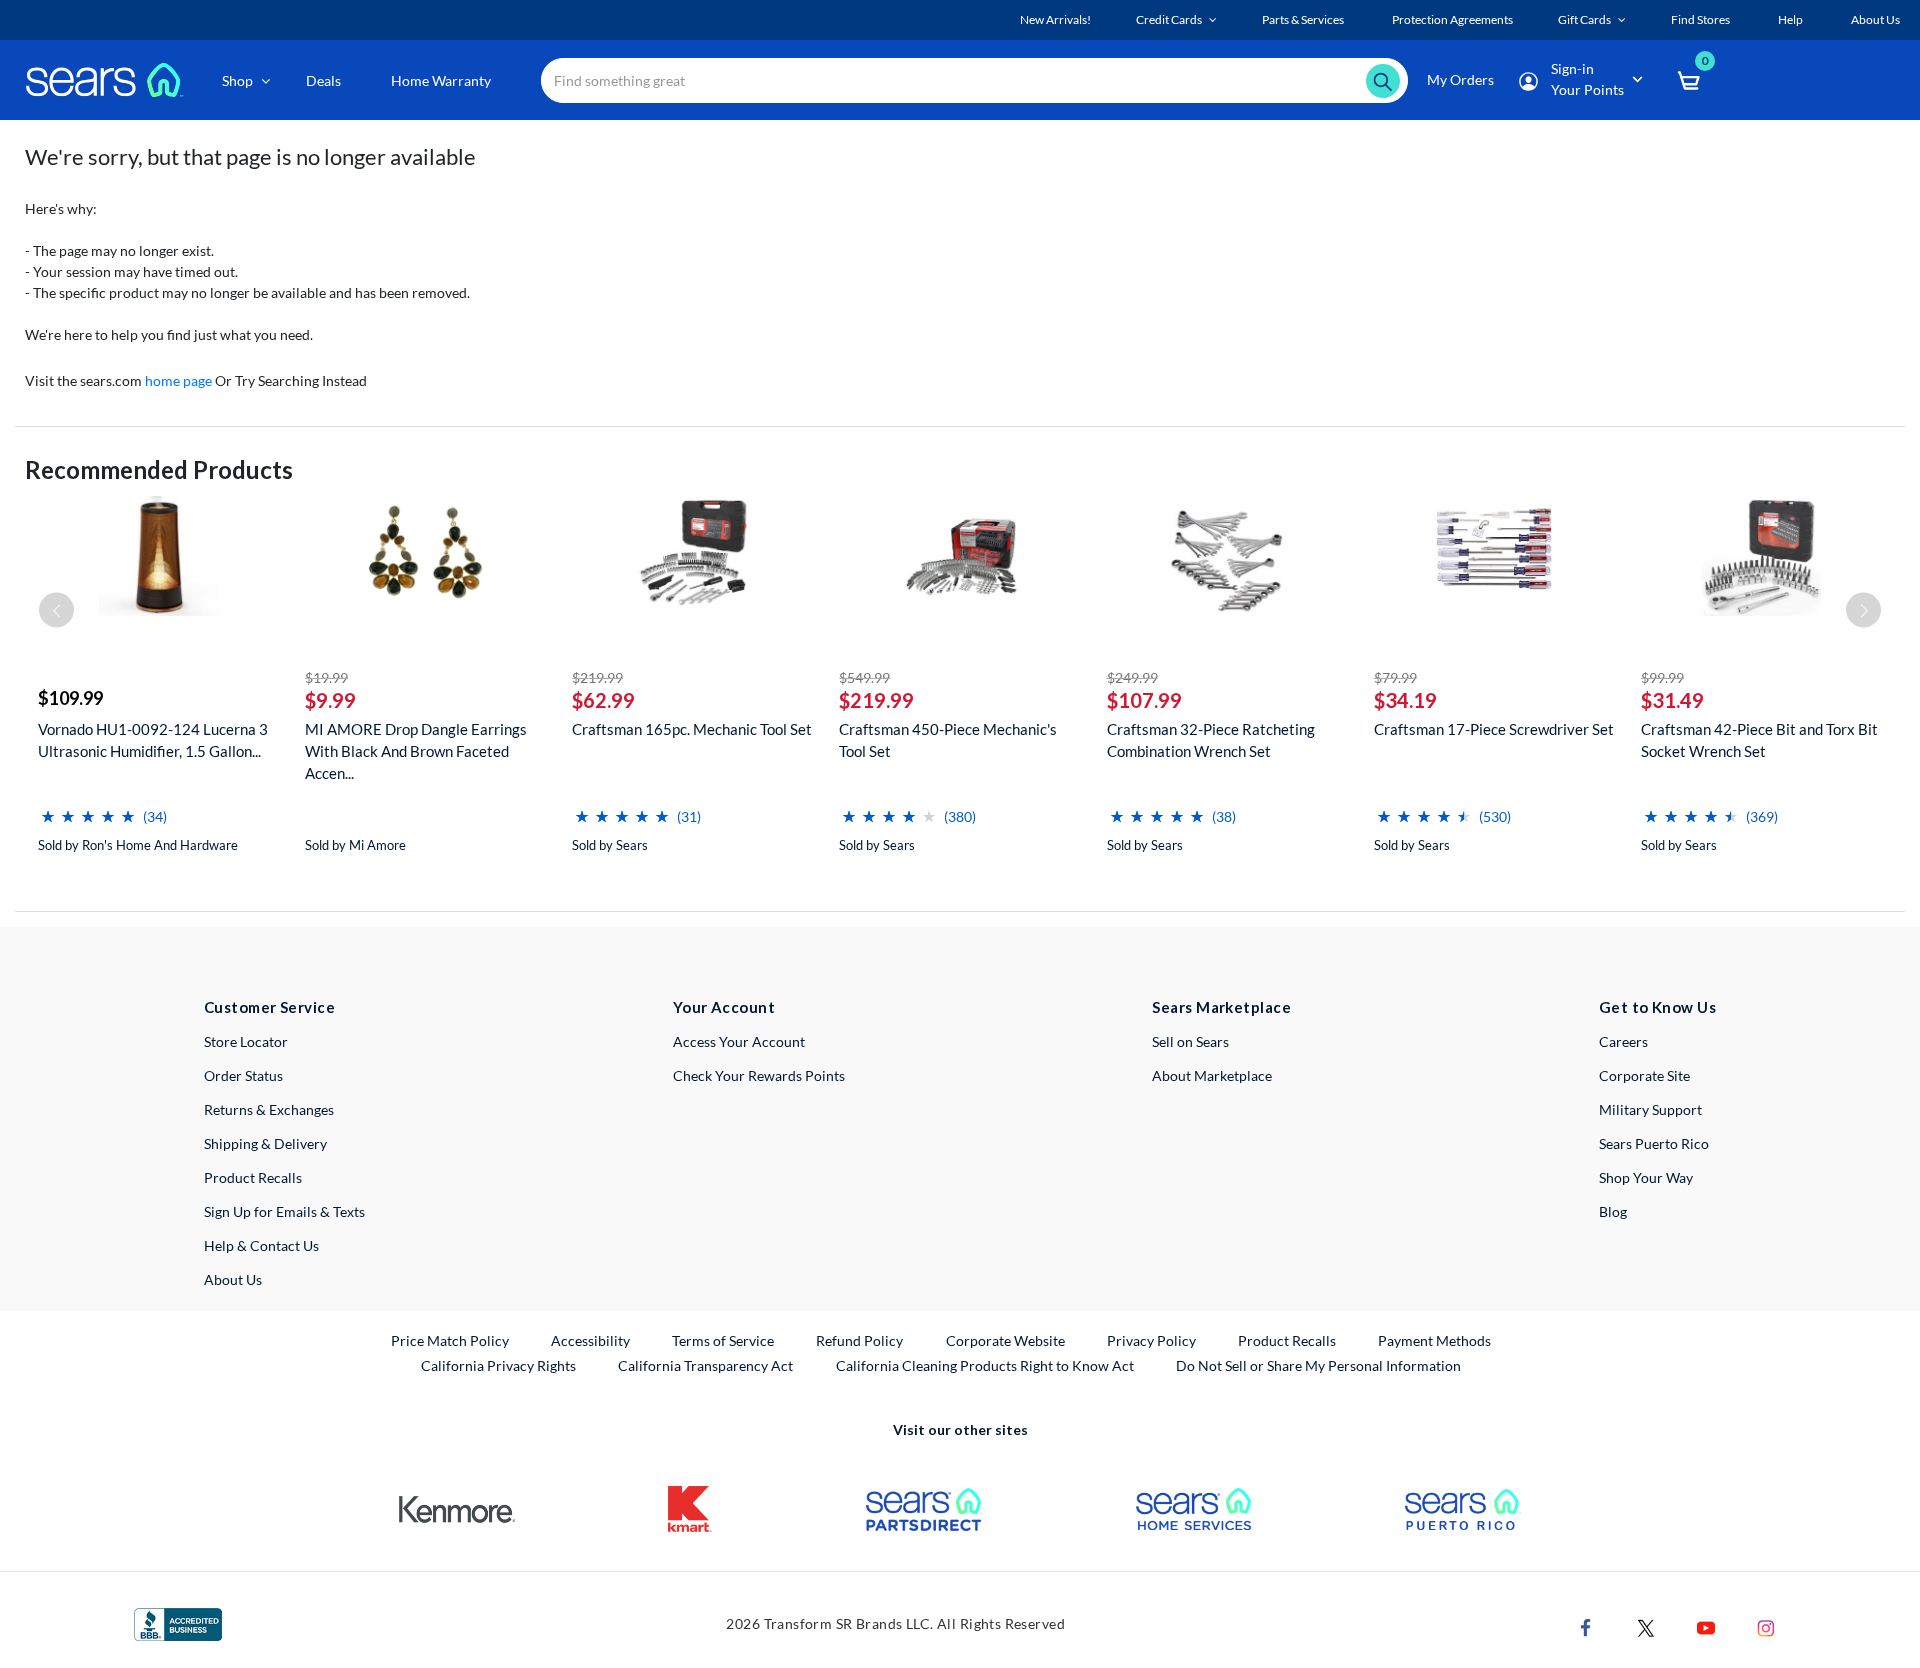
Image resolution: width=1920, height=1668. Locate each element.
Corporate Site (1644, 1075)
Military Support (1650, 1109)
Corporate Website (1006, 1340)
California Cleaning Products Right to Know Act (985, 1365)
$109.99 (70, 698)
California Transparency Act (705, 1365)
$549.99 (864, 677)
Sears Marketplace (1221, 1007)
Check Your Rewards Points (759, 1075)
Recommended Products (159, 469)
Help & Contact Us (261, 1245)
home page (178, 380)
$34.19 (1405, 700)
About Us (233, 1279)
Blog (1613, 1211)
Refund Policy (859, 1340)
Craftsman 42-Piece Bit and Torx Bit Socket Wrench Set (1759, 740)
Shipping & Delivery (265, 1143)
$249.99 (1132, 677)
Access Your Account (739, 1041)
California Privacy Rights (498, 1365)
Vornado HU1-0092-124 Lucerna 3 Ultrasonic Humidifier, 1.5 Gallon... (153, 740)
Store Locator (246, 1041)
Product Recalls (253, 1177)
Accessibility (590, 1340)
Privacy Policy (1151, 1340)
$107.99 (1144, 700)
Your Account (724, 1007)
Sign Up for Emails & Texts (284, 1211)
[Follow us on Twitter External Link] (1646, 1626)
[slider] (88, 808)
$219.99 (597, 677)
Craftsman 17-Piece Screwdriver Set (1494, 729)
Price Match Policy (450, 1340)
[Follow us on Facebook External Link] (1586, 1626)
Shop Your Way (1646, 1177)
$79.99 (1395, 677)
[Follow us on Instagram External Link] (1766, 1626)
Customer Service (269, 1007)
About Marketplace (1212, 1075)
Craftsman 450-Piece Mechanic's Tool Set (948, 740)
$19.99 (326, 677)
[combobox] (974, 80)
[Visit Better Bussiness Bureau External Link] (178, 1622)
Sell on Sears (1190, 1041)
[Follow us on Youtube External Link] (1706, 1626)
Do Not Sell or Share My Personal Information (1318, 1365)
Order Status (243, 1075)
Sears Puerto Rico (1654, 1143)
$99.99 (1662, 677)
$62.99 (603, 700)
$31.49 (1672, 700)
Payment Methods (1434, 1340)
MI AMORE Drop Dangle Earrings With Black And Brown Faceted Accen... (416, 751)
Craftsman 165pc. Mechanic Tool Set (692, 729)
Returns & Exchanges (269, 1109)
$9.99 (330, 700)
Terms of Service (723, 1340)
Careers (1623, 1041)
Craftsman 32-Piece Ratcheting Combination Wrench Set (1211, 740)
